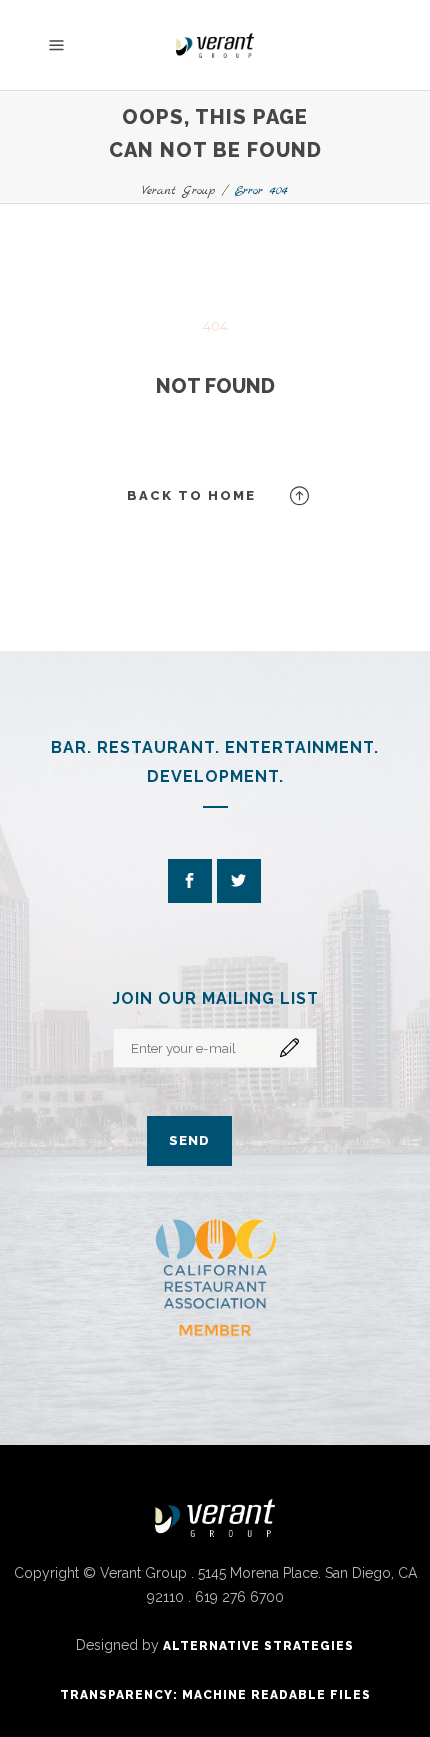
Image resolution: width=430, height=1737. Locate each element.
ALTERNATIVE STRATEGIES (258, 1646)
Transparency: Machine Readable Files (215, 1695)
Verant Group (178, 190)
